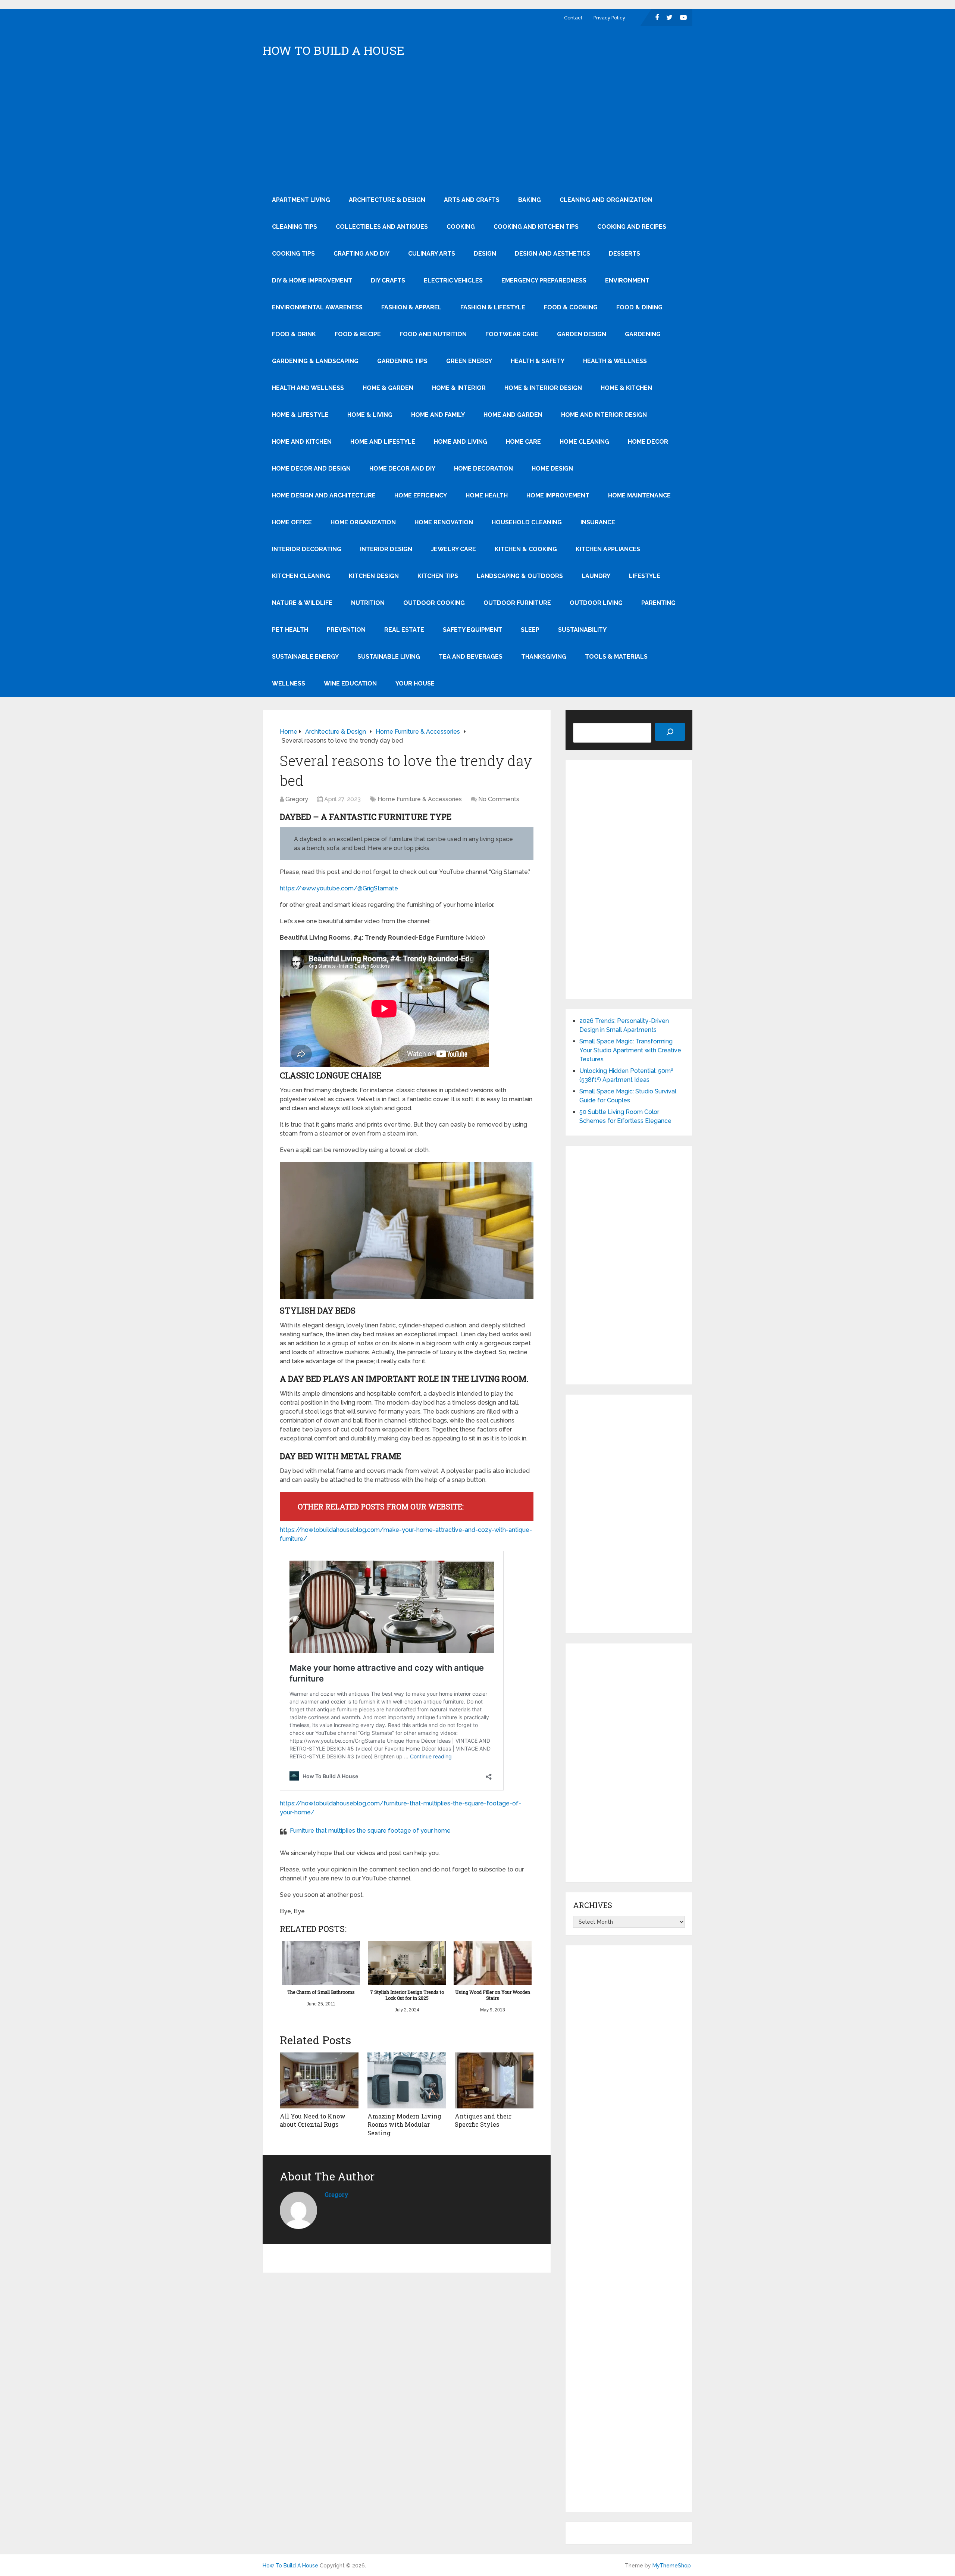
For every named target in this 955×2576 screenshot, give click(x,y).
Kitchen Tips (438, 576)
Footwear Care (512, 334)
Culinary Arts (432, 254)
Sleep (530, 630)
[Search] (670, 732)
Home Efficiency (421, 495)
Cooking (461, 227)
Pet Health (290, 630)
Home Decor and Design (311, 469)
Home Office (292, 522)
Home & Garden (388, 388)
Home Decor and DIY (402, 469)
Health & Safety (538, 361)
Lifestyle (645, 576)
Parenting (658, 603)
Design (485, 254)
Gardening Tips (402, 361)
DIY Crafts (388, 280)
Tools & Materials (616, 657)
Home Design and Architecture (324, 495)
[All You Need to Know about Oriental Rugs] (319, 2080)
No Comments (499, 799)
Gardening (643, 334)
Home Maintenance (639, 495)
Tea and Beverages (471, 657)
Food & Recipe (358, 334)
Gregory (297, 799)
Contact (573, 18)
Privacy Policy (609, 18)
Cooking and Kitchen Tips (536, 227)
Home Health (487, 495)
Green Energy (469, 361)
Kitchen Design (374, 576)
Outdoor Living (596, 603)
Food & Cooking (571, 307)
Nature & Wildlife (302, 603)
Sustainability (582, 630)
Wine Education (350, 683)
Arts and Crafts (472, 200)
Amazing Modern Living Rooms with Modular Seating (404, 2124)
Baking (530, 200)
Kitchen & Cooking (526, 549)
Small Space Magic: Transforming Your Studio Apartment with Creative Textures (630, 1050)
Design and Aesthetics (552, 254)
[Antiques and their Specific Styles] (494, 2080)
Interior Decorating (307, 549)
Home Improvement (558, 495)
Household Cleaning (527, 522)
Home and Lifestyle (383, 442)
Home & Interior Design (543, 388)
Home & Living (370, 415)
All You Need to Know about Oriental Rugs (313, 2120)
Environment (627, 280)
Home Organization (363, 522)
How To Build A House (334, 50)
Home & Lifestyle (300, 415)
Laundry (596, 576)
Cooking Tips (293, 254)
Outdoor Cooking (434, 603)
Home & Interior (459, 388)
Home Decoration (483, 469)
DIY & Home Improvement (312, 280)
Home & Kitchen (626, 388)
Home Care (523, 442)
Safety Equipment (472, 630)
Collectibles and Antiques (382, 227)
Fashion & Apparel (411, 307)
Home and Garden (513, 415)
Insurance (598, 522)
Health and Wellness (308, 388)
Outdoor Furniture (517, 603)
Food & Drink (294, 334)
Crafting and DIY (361, 254)
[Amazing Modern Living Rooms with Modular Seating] (407, 2080)
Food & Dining (639, 307)
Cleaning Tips (295, 227)
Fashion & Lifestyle (493, 307)
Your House (415, 683)
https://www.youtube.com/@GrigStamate (339, 888)
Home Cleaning (584, 442)
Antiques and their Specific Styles (483, 2120)
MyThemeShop (672, 2566)
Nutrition (368, 603)
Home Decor (648, 442)
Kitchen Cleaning (301, 576)
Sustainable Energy (305, 657)
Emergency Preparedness (544, 280)
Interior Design (386, 549)
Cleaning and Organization (606, 200)
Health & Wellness (615, 361)
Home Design (552, 469)
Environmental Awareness (317, 307)
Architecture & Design (387, 200)
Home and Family (438, 415)
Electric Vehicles (453, 280)
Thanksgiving (544, 657)
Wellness (289, 683)
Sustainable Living (389, 657)
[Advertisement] (477, 131)
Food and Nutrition (433, 334)
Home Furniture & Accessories (420, 799)
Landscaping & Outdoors (520, 576)
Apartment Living (301, 200)
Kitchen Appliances (608, 549)
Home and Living (461, 442)
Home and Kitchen (302, 442)
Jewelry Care (453, 549)
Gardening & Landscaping (315, 361)
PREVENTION (346, 630)
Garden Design (582, 334)
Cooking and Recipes (632, 227)
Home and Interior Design (604, 415)
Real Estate (404, 630)
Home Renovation (444, 522)
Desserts (624, 254)
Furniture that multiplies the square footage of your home (370, 1831)
